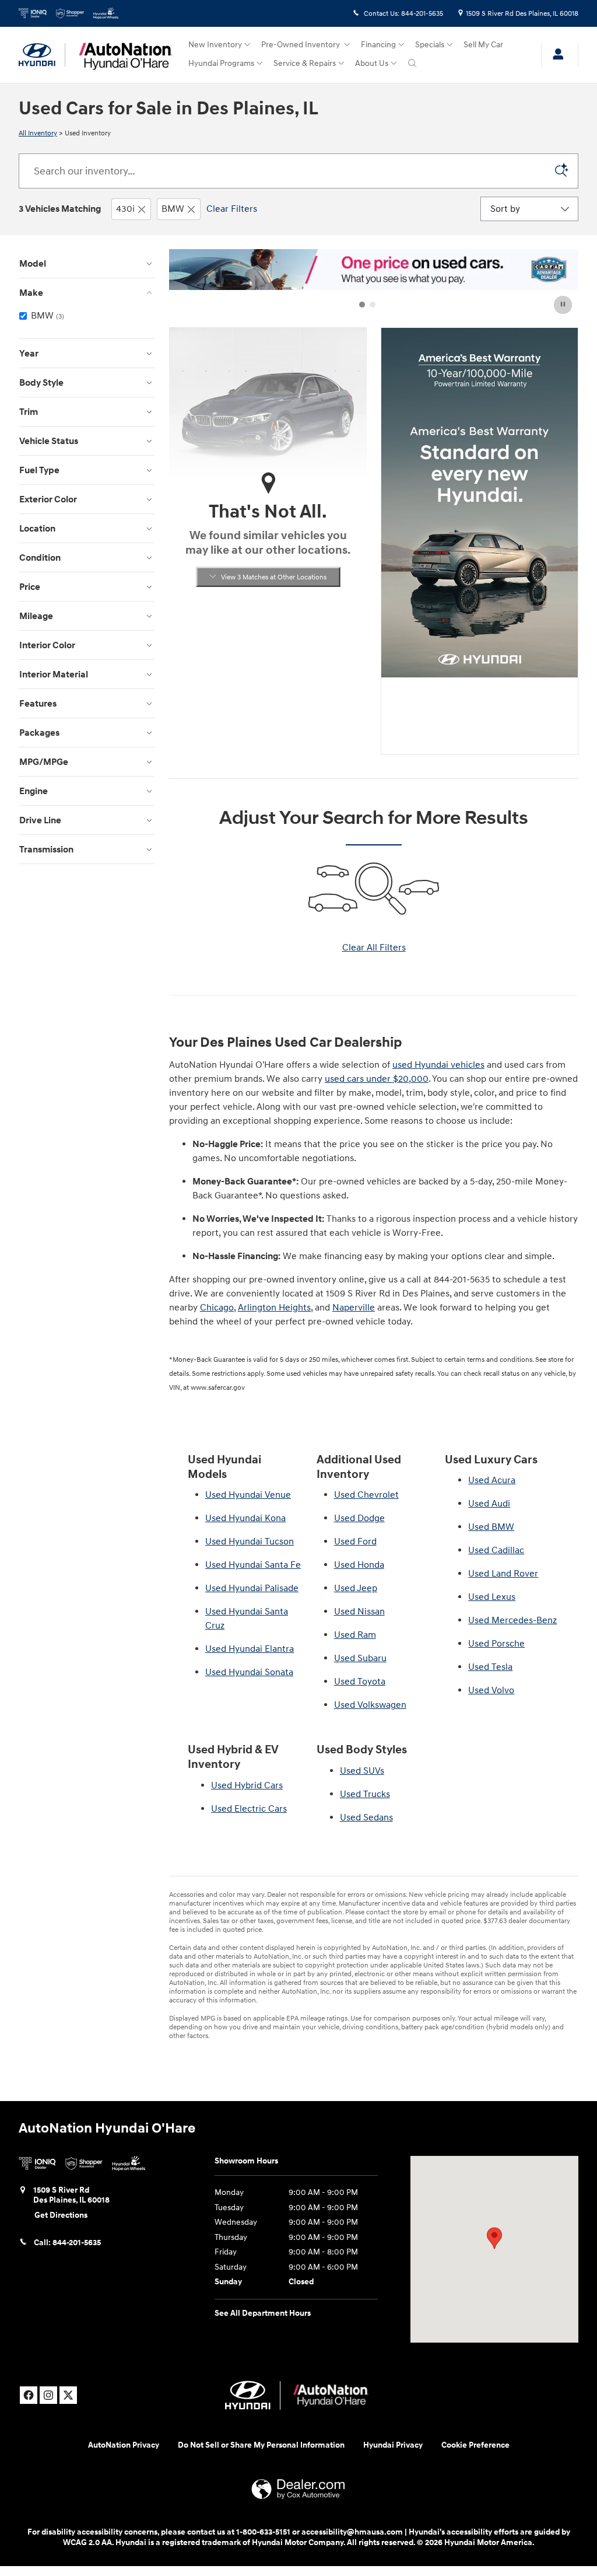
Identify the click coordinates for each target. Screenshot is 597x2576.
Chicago (217, 1308)
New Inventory (215, 45)
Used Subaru (360, 1658)
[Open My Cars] (555, 55)
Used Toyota (360, 1682)
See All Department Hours (263, 2313)
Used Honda (359, 1565)
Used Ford (355, 1542)
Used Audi (489, 1504)
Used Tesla (490, 1667)
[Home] (42, 55)
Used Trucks (365, 1794)
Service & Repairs (305, 63)
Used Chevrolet (366, 1495)
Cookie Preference (475, 2445)
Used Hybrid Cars (247, 1785)
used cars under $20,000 (377, 1079)
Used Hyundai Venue (248, 1495)
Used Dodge (359, 1518)
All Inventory (38, 133)
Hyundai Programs (221, 63)
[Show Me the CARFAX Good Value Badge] (201, 644)
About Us (372, 63)
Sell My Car (483, 45)
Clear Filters (232, 209)
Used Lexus (492, 1597)
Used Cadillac (496, 1550)
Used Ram (355, 1635)
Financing (378, 45)
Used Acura (492, 1480)
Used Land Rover (503, 1574)
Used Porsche (496, 1644)
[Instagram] (48, 2395)
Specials (430, 45)
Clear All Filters (374, 948)
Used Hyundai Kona (245, 1518)
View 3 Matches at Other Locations (274, 577)
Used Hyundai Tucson (250, 1542)
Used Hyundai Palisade (252, 1588)
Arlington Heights (274, 1308)
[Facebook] (29, 2395)
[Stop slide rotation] (564, 305)
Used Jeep (356, 1588)
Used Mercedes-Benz (512, 1620)
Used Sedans (366, 1817)
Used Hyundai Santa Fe (253, 1565)
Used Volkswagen (370, 1705)
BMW (173, 209)
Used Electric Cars (249, 1809)
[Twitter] (68, 2395)
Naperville (354, 1308)
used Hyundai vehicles (438, 1065)
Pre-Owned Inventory (301, 45)
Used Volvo (491, 1690)
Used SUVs (362, 1771)
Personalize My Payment (268, 704)
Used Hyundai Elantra (250, 1649)
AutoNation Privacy (124, 2445)
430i (125, 209)
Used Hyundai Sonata (249, 1672)
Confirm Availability (268, 678)
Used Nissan (359, 1612)
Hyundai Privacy (393, 2445)
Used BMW (491, 1527)
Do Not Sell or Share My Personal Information (261, 2445)
